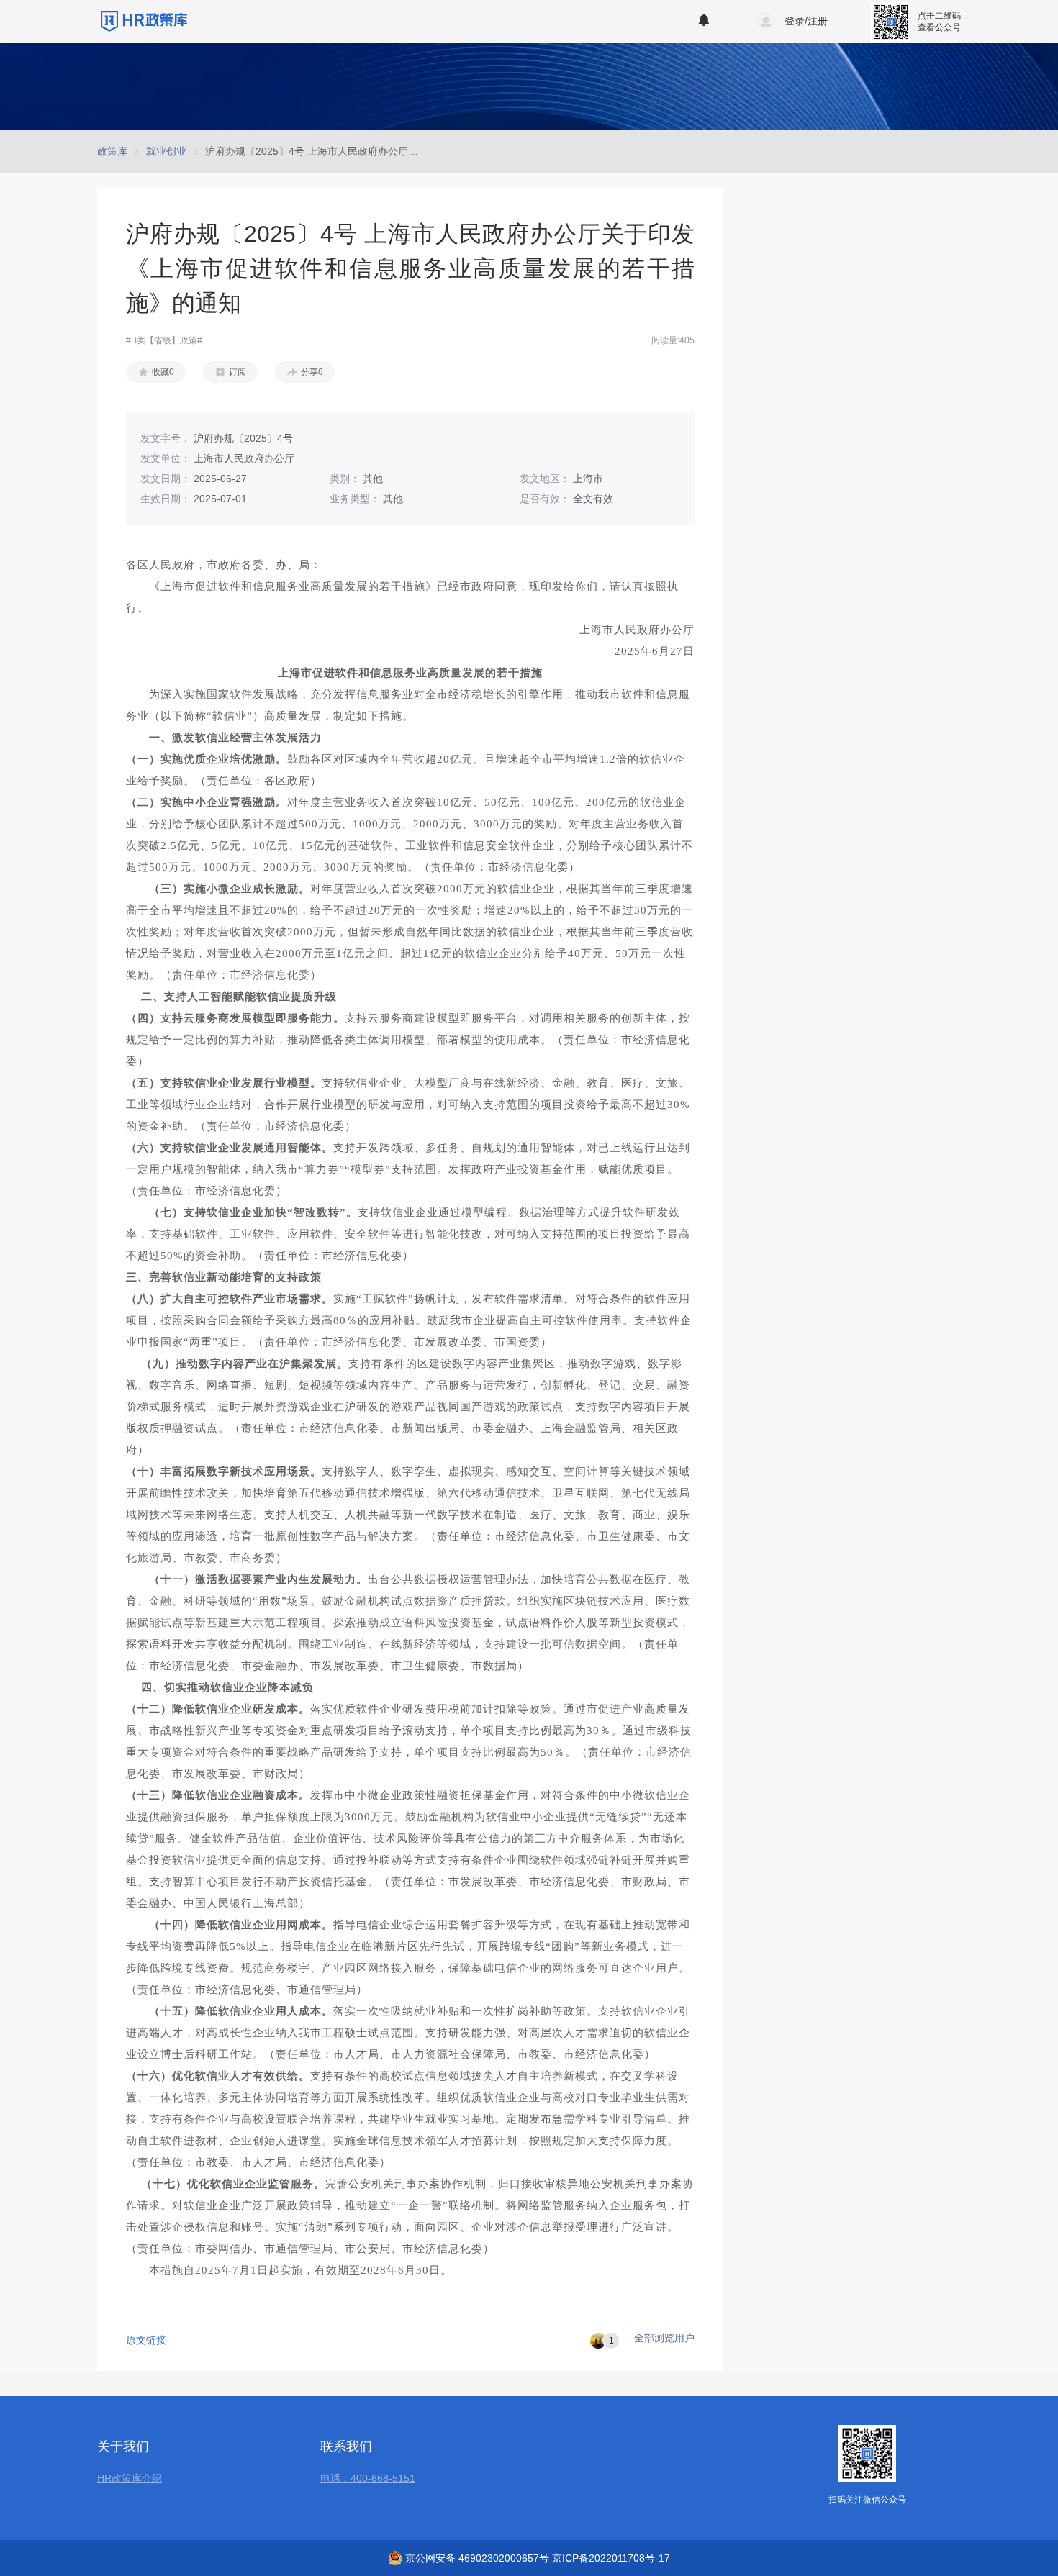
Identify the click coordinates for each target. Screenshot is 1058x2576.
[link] (112, 151)
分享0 (312, 372)
